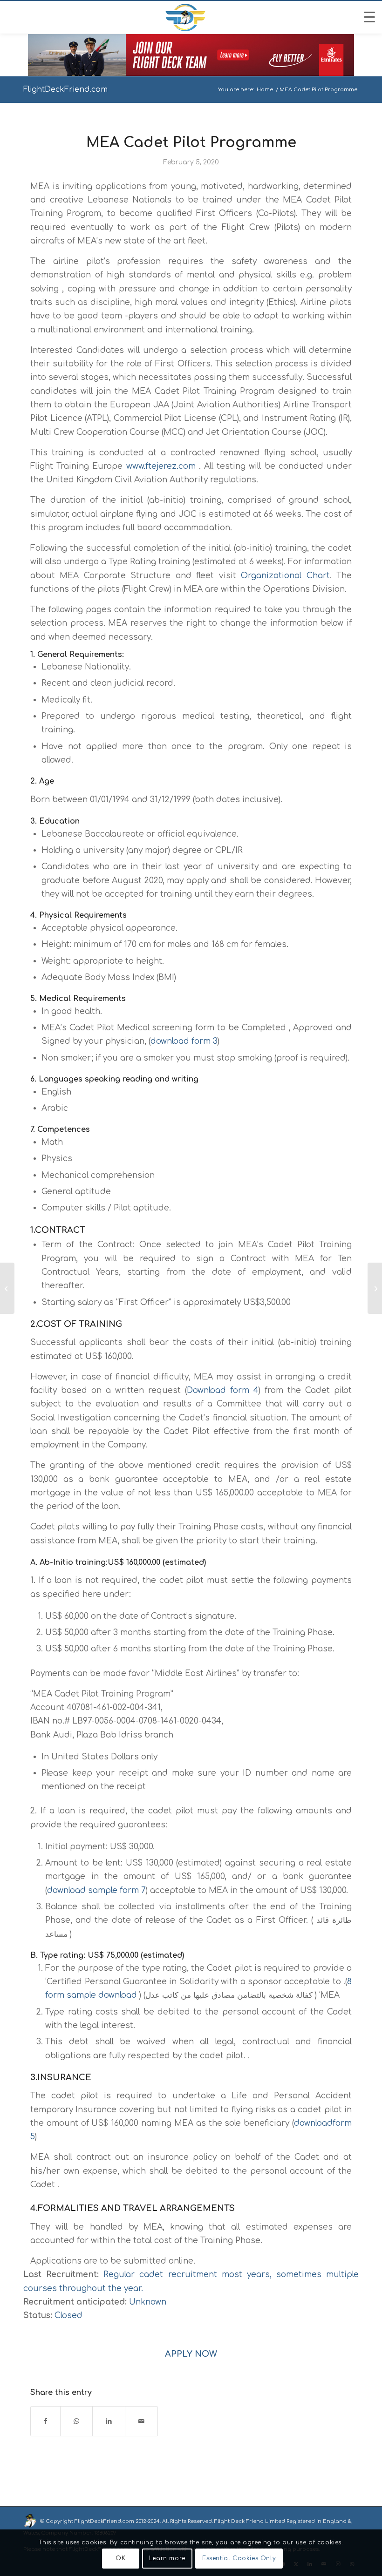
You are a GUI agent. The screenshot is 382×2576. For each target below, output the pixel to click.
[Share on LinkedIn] (109, 2421)
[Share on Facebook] (45, 2421)
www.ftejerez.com (161, 466)
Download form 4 (223, 1390)
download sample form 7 (96, 1890)
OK (120, 2558)
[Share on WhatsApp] (76, 2421)
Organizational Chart (285, 576)
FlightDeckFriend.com (65, 89)
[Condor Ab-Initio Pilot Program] (7, 1288)
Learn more (167, 2558)
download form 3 (184, 1041)
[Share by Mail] (141, 2421)
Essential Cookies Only (239, 2558)
